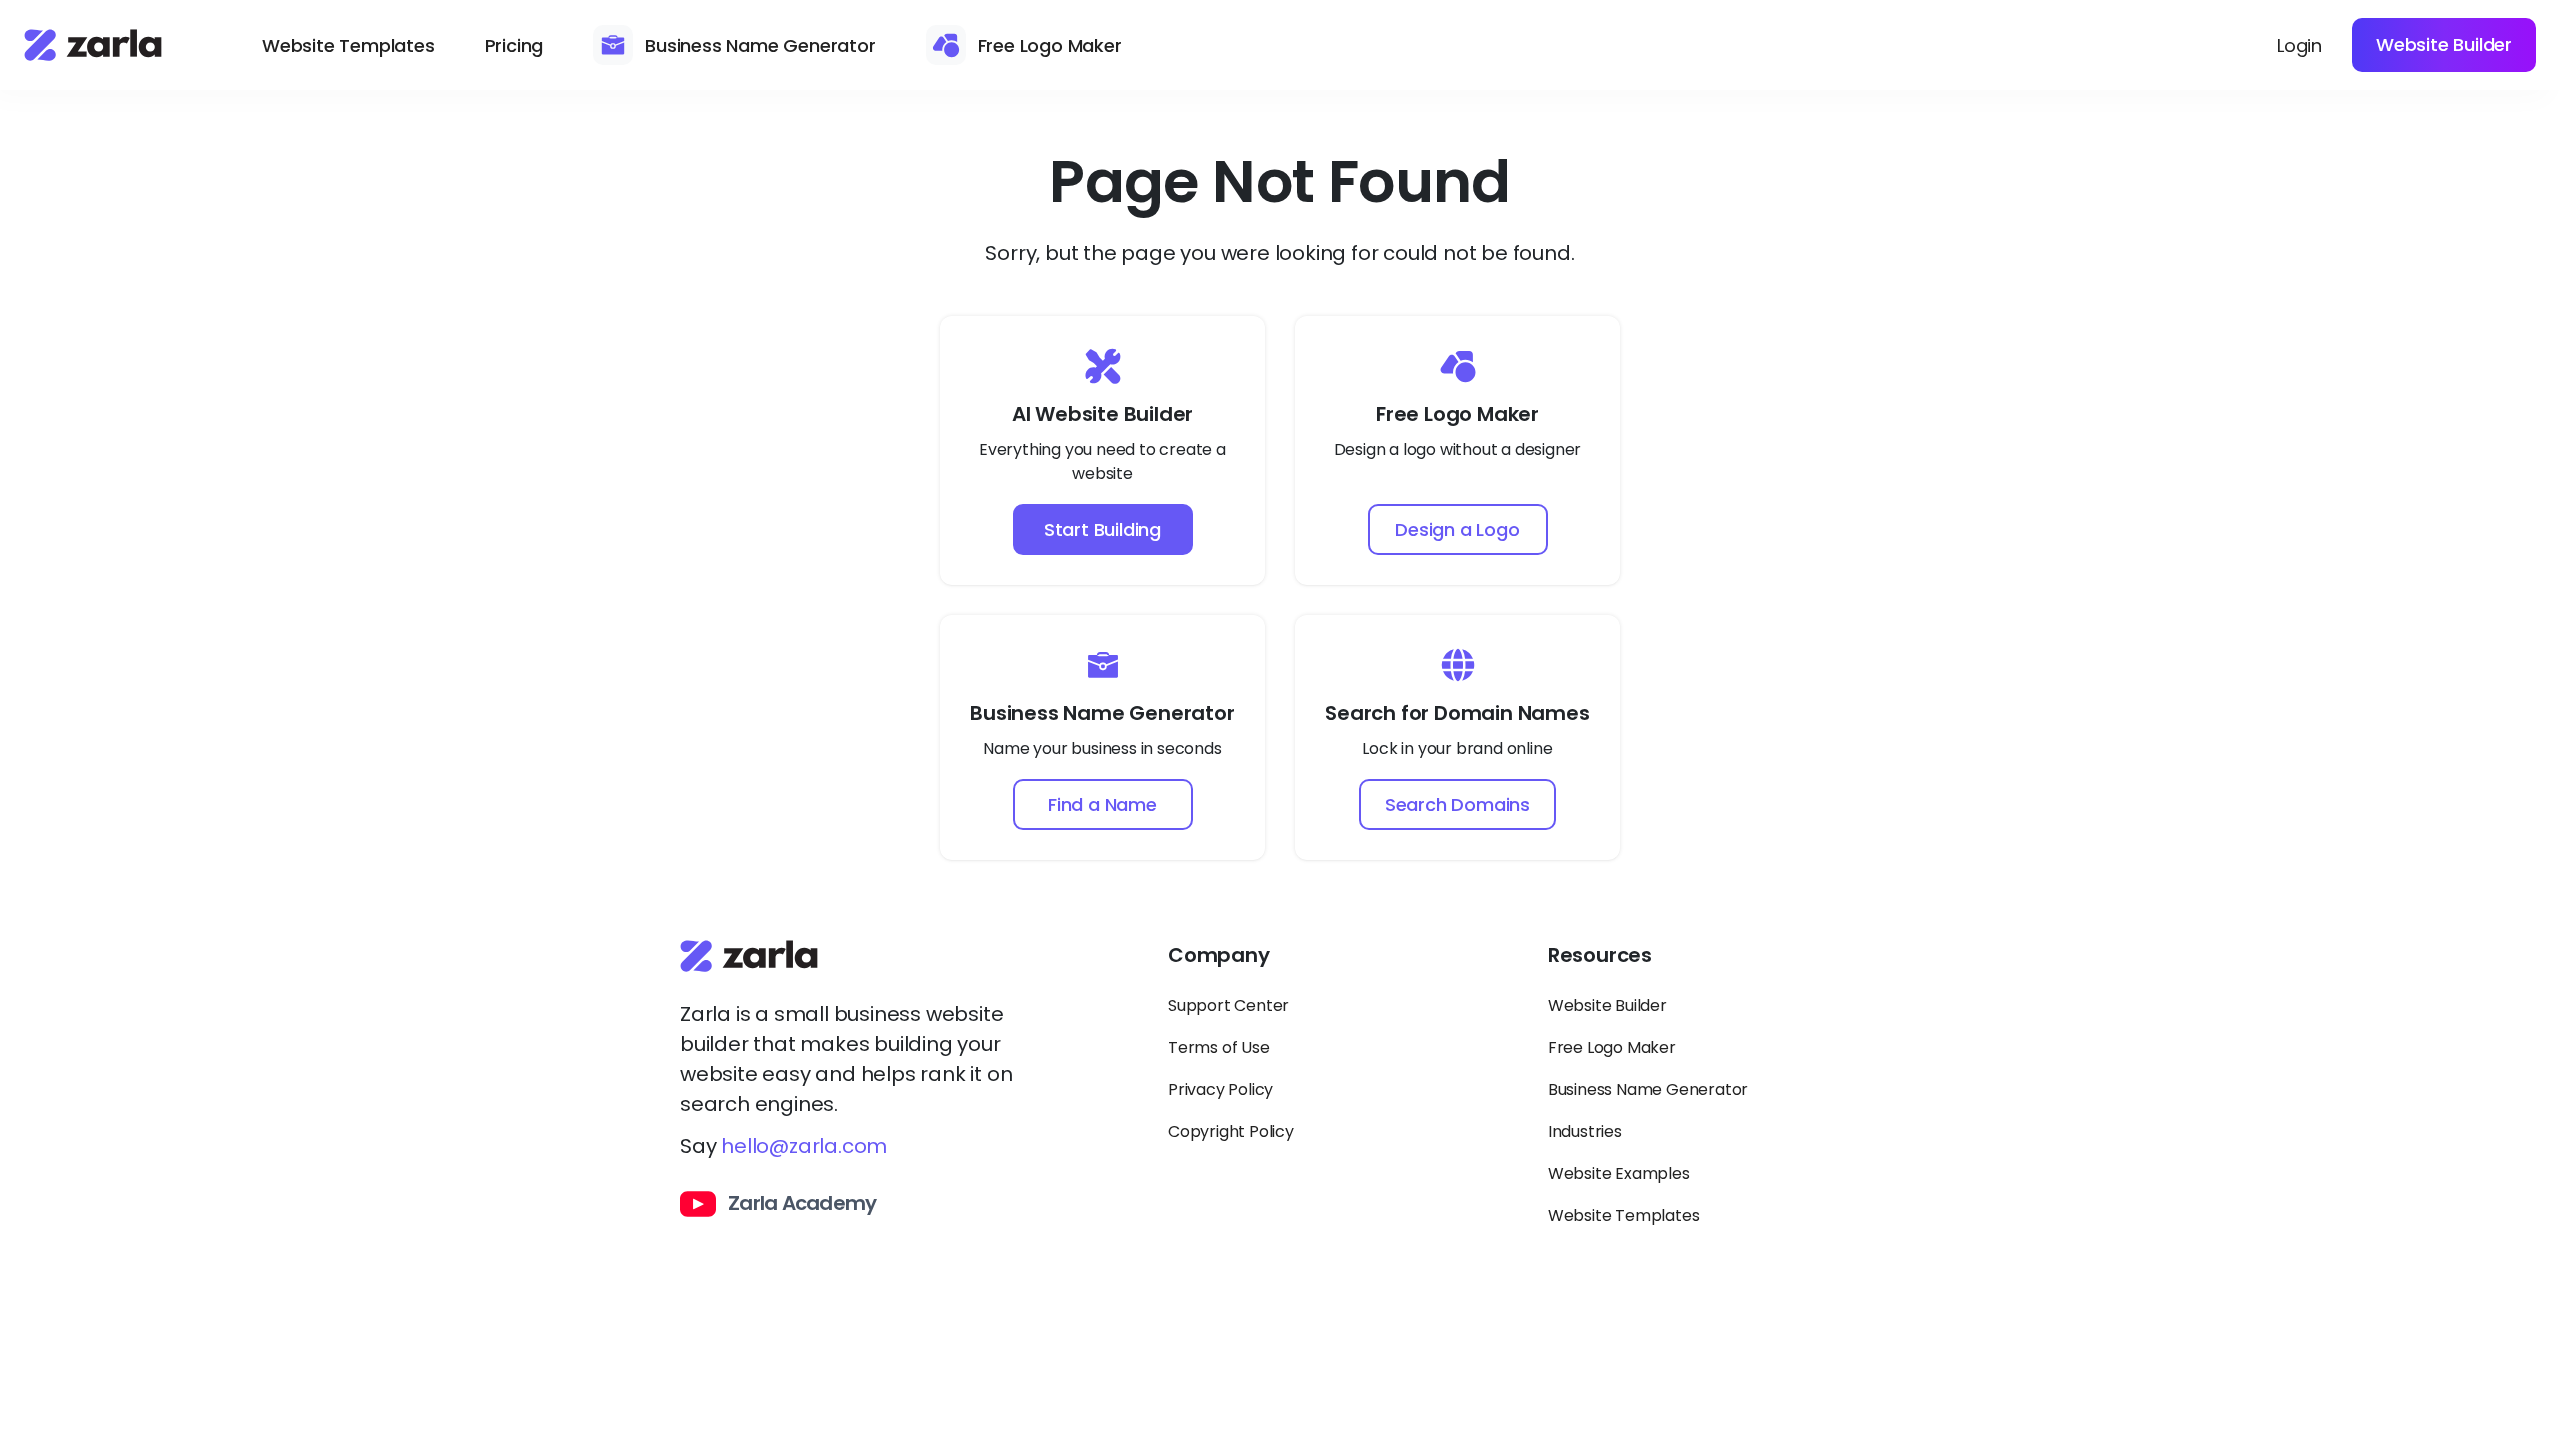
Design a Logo (1457, 529)
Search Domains (1457, 804)
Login (2299, 45)
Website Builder (2444, 44)
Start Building (1102, 529)
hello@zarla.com (804, 1146)
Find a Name (1102, 804)
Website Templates (348, 45)
